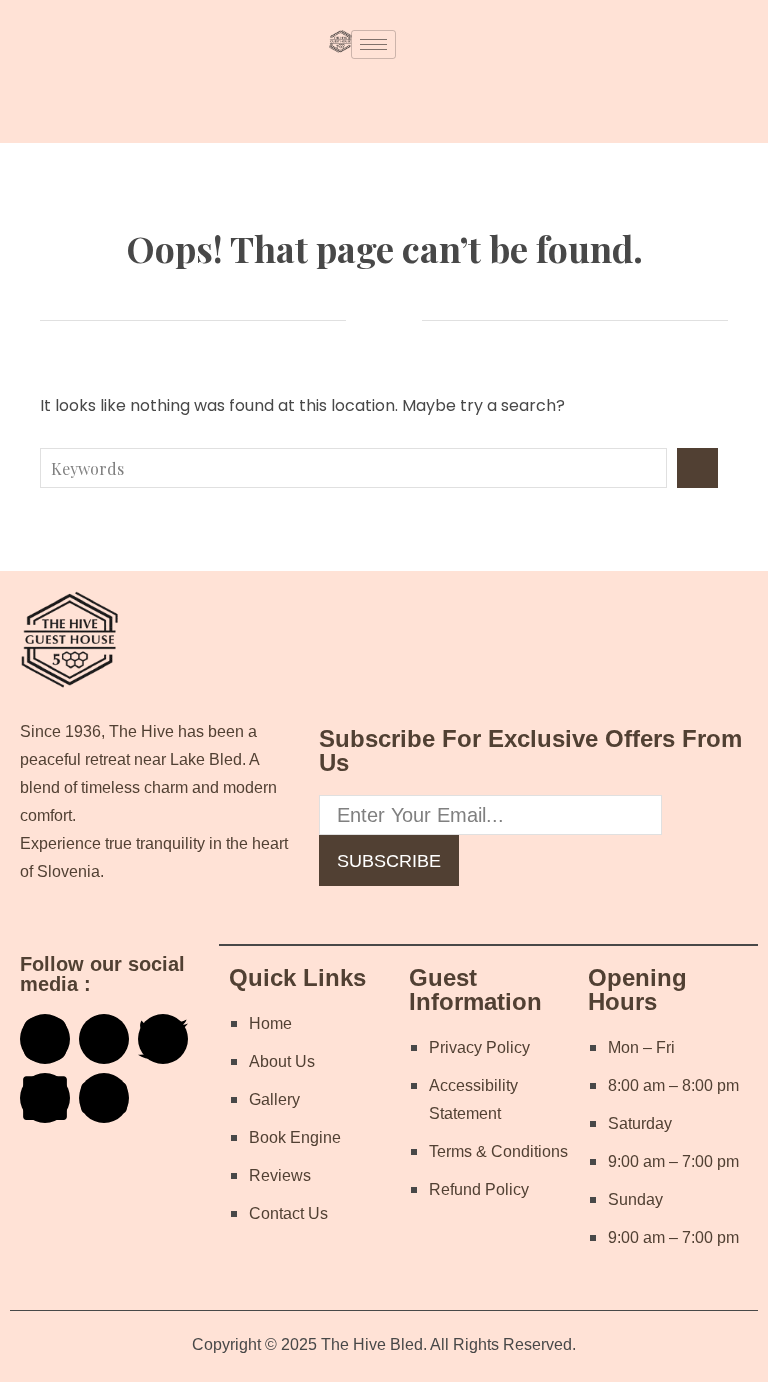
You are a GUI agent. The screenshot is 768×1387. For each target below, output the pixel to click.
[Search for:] (358, 468)
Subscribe (389, 861)
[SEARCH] (697, 468)
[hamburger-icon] (373, 44)
